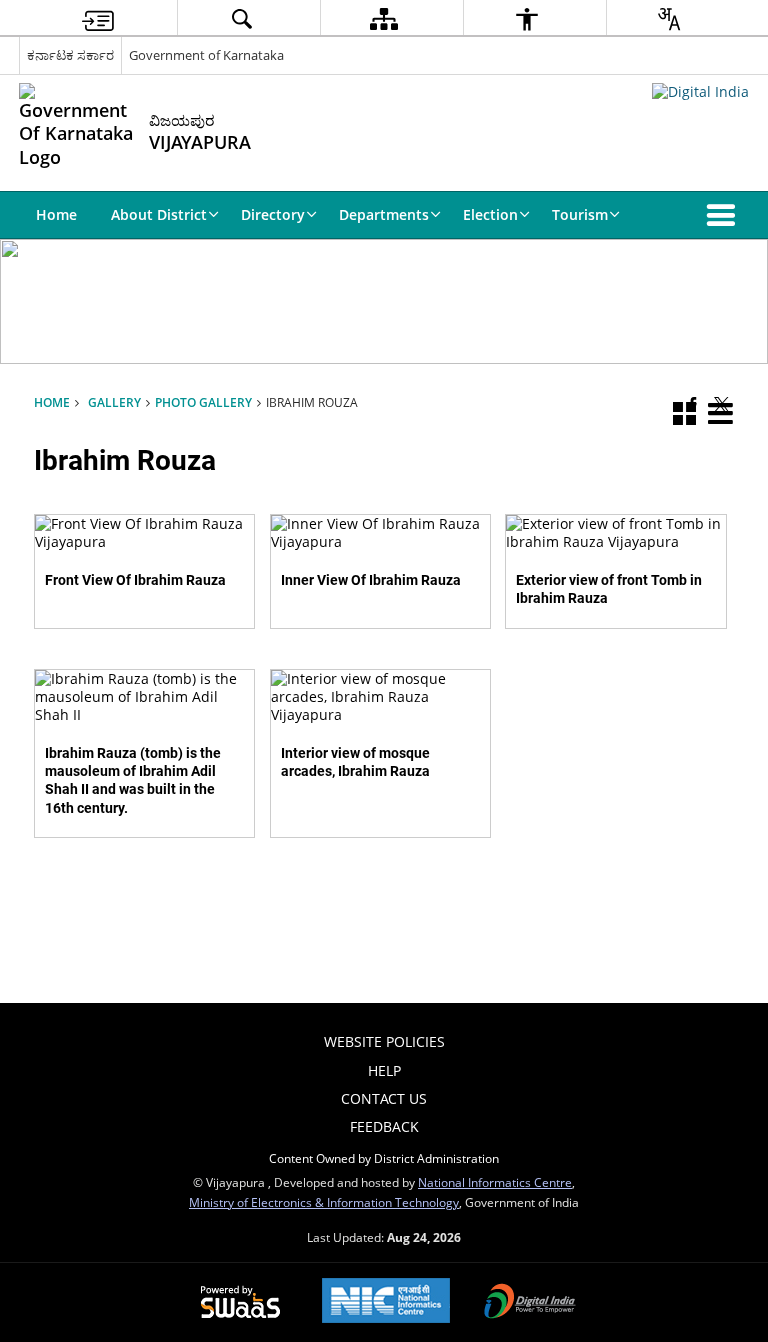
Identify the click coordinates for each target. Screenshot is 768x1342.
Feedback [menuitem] (384, 1126)
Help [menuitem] (384, 1070)
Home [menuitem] (56, 214)
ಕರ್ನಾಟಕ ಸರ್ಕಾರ (70, 55)
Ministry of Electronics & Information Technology (324, 1202)
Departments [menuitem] (384, 214)
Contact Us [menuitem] (384, 1098)
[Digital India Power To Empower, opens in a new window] (530, 1303)
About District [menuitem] (159, 214)
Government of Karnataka (206, 55)
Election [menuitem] (490, 214)
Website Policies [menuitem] (384, 1041)
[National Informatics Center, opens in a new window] (386, 1302)
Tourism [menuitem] (580, 214)
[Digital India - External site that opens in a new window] (700, 91)
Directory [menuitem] (273, 214)
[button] (725, 215)
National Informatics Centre (495, 1182)
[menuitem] (98, 18)
